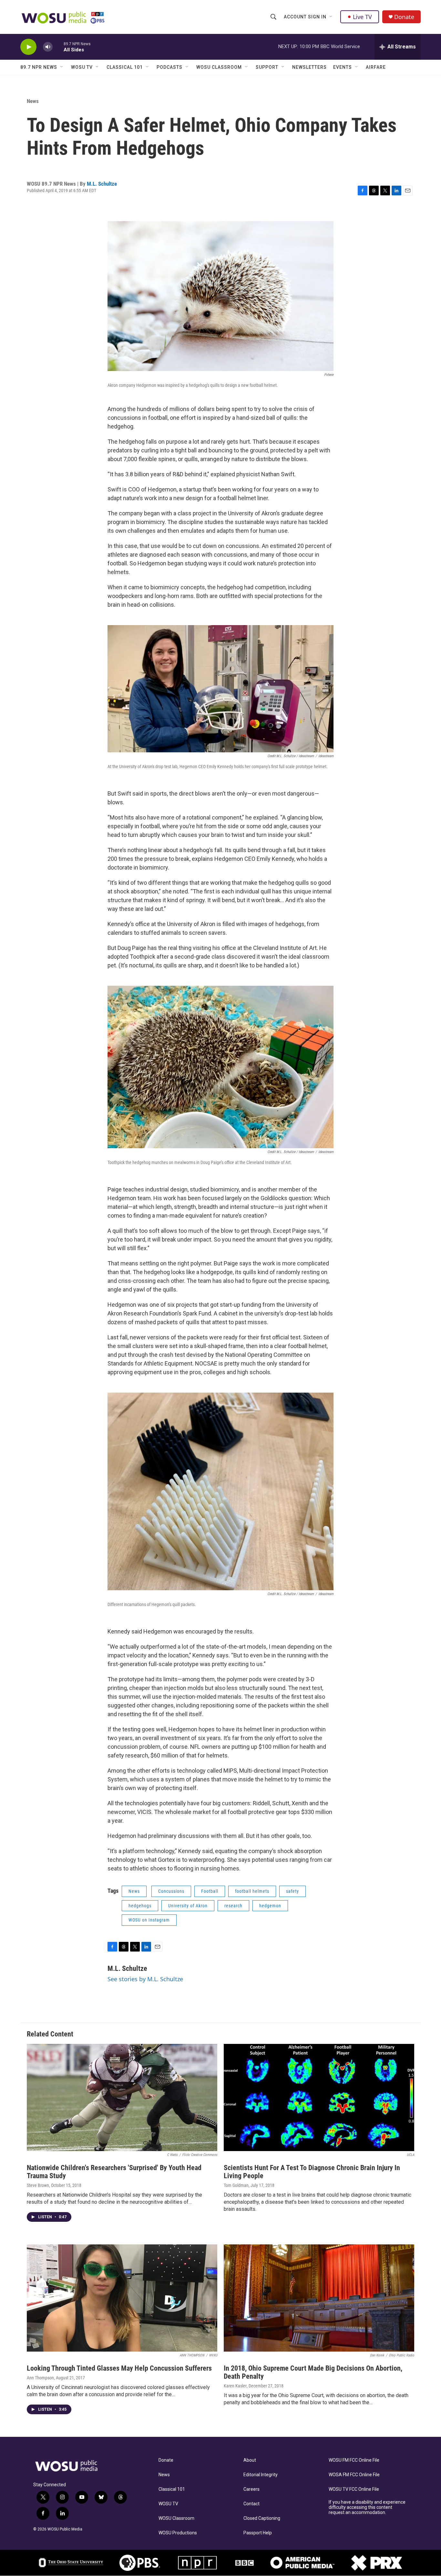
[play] (28, 47)
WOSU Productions (178, 2533)
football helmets (252, 1891)
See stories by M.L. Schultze (145, 1979)
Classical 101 (125, 67)
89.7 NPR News (39, 67)
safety (292, 1891)
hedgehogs (140, 1906)
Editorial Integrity (261, 2475)
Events (343, 67)
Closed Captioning (262, 2518)
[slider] (58, 47)
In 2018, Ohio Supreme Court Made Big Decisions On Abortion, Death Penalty (313, 2372)
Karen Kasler (235, 2386)
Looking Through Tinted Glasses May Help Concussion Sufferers (119, 2368)
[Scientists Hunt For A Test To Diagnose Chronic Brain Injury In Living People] (319, 2097)
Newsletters (309, 67)
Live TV (362, 17)
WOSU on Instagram (149, 1920)
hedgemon (270, 1906)
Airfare (376, 67)
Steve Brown (38, 2185)
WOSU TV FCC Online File (354, 2489)
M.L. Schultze (102, 184)
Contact (251, 2504)
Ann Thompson (40, 2378)
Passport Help (258, 2533)
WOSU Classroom (219, 67)
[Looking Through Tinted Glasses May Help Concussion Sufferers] (122, 2298)
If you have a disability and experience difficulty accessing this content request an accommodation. (367, 2507)
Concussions (171, 1891)
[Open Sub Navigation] (331, 17)
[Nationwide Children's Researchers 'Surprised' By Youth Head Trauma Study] (122, 2097)
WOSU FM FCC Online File (354, 2460)
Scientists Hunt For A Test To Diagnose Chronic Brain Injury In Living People (312, 2172)
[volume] (48, 47)
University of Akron (188, 1906)
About (250, 2460)
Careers (251, 2489)
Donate (404, 17)
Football (210, 1891)
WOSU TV (82, 67)
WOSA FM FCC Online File (354, 2475)
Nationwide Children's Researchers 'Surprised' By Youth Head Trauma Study (114, 2172)
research (233, 1906)
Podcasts (169, 67)
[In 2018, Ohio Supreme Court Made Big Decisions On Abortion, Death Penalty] (319, 2298)
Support (267, 67)
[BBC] (245, 2563)
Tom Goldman (236, 2185)
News (33, 101)
